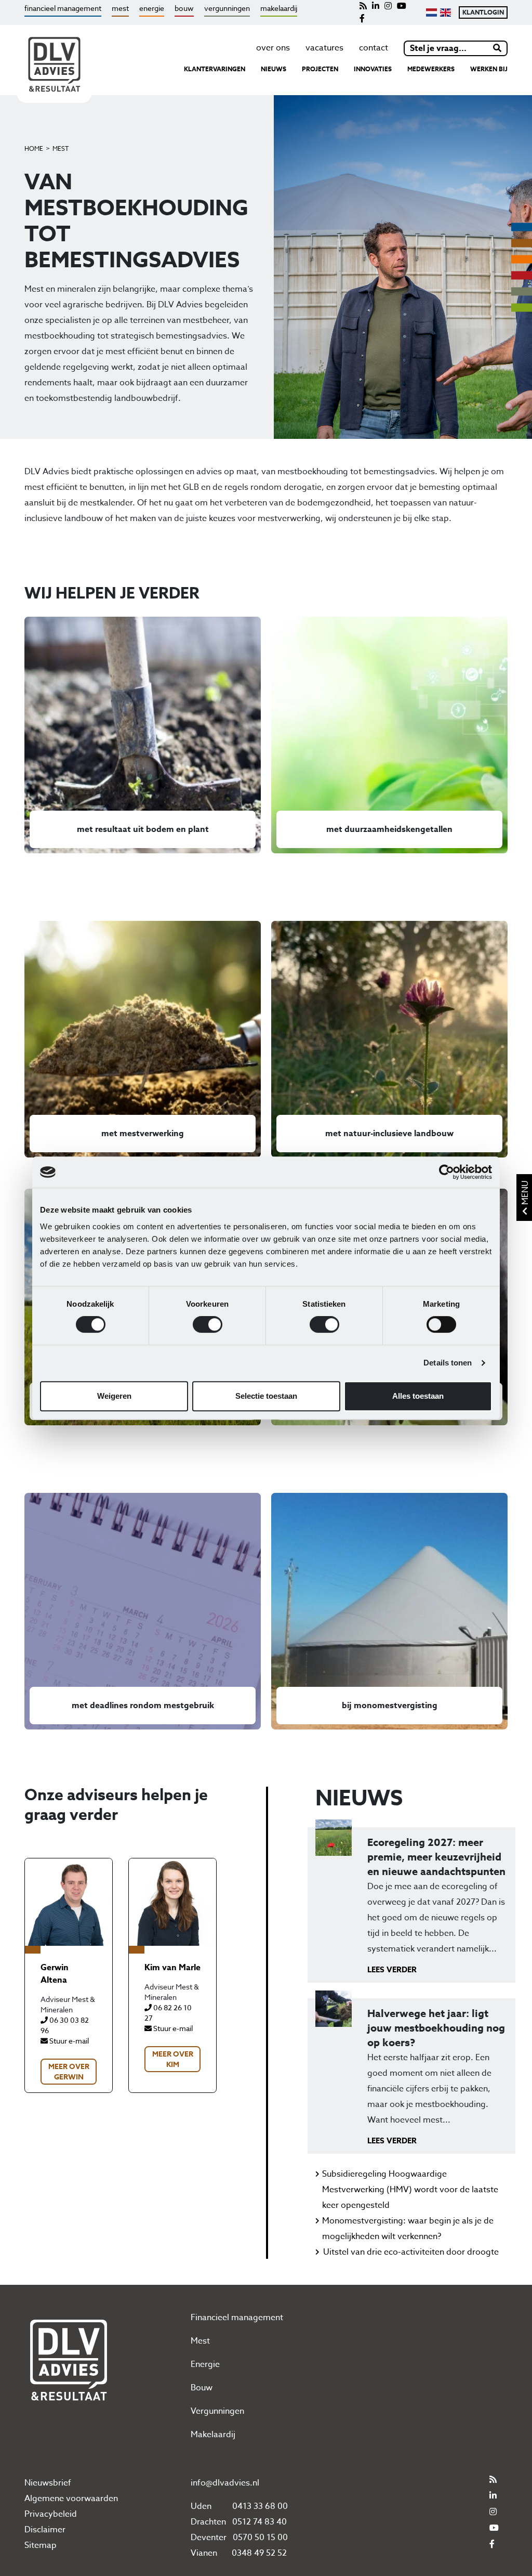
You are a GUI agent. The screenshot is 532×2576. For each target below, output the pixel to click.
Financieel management (237, 2318)
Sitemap (41, 2545)
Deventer (209, 2538)
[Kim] (172, 1902)
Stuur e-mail (68, 2041)
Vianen (204, 2553)
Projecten (320, 69)
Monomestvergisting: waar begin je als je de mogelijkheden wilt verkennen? (408, 2229)
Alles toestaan (418, 1396)
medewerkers (431, 69)
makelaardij (279, 8)
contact (374, 48)
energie (152, 8)
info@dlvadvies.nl (225, 2483)
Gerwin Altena (55, 1974)
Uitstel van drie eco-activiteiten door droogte (411, 2252)
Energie (205, 2364)
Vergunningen (217, 2411)
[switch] (208, 1324)
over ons (273, 48)
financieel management (63, 8)
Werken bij (489, 69)
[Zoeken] (498, 48)
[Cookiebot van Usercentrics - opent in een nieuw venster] (447, 1172)
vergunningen (227, 8)
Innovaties (373, 69)
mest (120, 8)
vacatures (324, 48)
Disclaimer (45, 2530)
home (34, 148)
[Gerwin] (69, 1902)
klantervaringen (215, 69)
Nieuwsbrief (48, 2483)
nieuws (274, 69)
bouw (184, 8)
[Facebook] (362, 19)
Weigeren (114, 1396)
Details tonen (448, 1363)
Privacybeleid (51, 2514)
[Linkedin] (376, 6)
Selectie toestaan (266, 1396)
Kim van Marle (172, 1968)
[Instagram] (388, 6)
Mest (61, 148)
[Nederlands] (431, 12)
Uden (201, 2506)
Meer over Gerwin (69, 2072)
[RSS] (363, 6)
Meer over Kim (173, 2059)
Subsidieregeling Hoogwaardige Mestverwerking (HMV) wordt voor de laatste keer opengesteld (410, 2190)
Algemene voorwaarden (71, 2499)
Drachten (208, 2522)
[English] (445, 12)
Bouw (202, 2388)
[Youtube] (402, 6)
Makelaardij (213, 2435)
